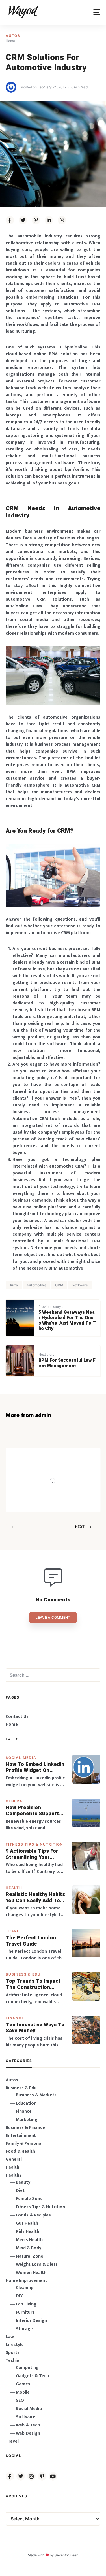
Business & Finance (25, 2128)
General (15, 1801)
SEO (20, 2400)
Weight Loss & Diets (37, 2264)
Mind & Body (29, 2248)
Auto (14, 1285)
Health (14, 1888)
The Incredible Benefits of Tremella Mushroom (68, 1468)
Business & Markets (36, 2095)
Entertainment (21, 2136)
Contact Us (17, 1717)
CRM (59, 1285)
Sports (13, 2353)
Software (26, 2417)
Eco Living (26, 2304)
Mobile (23, 2392)
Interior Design (31, 2321)
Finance (15, 2018)
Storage (24, 2329)
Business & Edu (23, 1974)
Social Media (21, 1758)
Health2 (14, 2175)
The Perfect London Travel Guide (31, 1941)
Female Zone (29, 2199)
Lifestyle (15, 2345)
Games (23, 2384)
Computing (27, 2368)
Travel (14, 1931)
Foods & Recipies (62, 1456)
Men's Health (29, 2240)
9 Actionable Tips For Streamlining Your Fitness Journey (32, 1854)
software (80, 1285)
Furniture (25, 2312)
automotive (36, 1285)
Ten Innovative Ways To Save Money (35, 2028)
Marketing (27, 2120)
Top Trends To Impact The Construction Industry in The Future (34, 1984)
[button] (97, 12)
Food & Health (20, 2151)
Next (80, 1527)
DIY (19, 2296)
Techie (12, 2361)
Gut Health (27, 2223)
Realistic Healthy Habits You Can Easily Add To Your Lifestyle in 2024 (35, 1898)
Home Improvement (26, 2281)
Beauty (23, 2182)
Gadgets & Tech (32, 2376)
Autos (13, 36)
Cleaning (25, 2288)
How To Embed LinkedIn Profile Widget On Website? (35, 1768)
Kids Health (28, 2232)
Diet (20, 2191)
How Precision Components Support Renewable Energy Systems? (32, 1811)
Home (12, 1724)
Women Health (31, 2273)
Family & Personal (24, 2144)
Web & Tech (28, 2425)
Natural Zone (30, 2256)
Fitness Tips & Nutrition (34, 1844)
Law (10, 2337)
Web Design (28, 2433)
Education (26, 2103)
